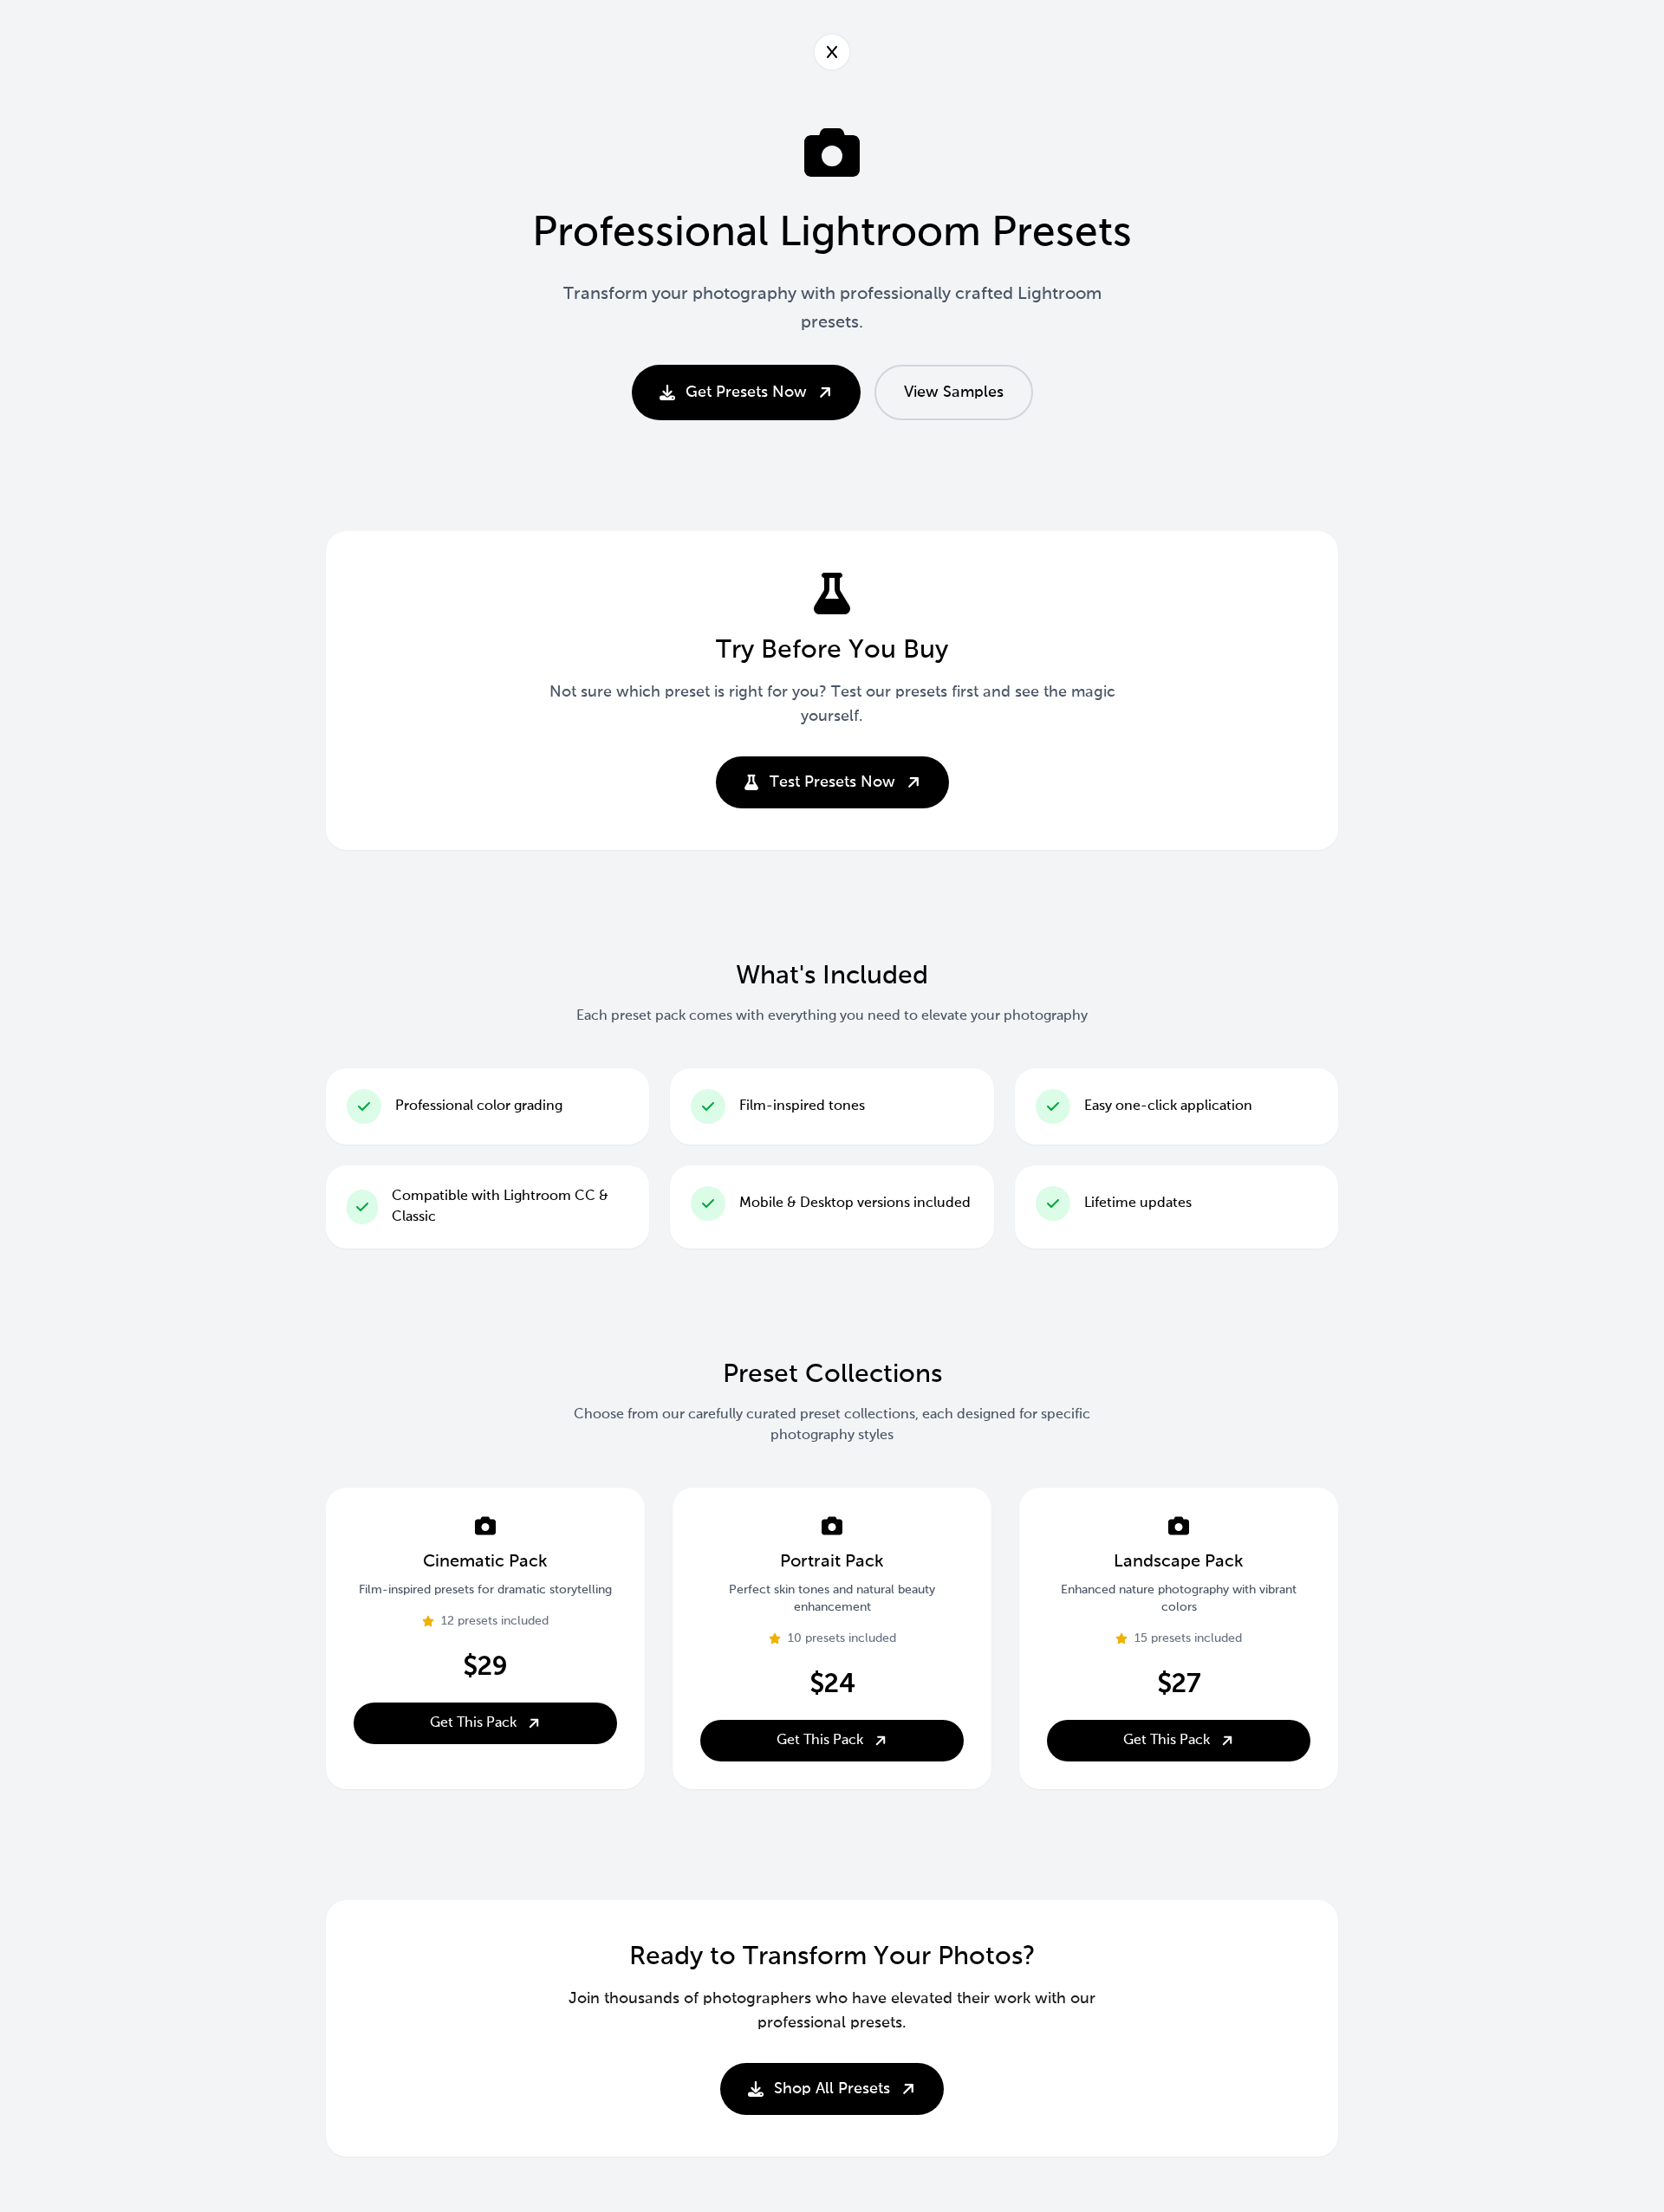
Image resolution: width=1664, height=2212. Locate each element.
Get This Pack (473, 1723)
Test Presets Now (832, 782)
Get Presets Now (746, 392)
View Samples (954, 392)
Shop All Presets (832, 2089)
